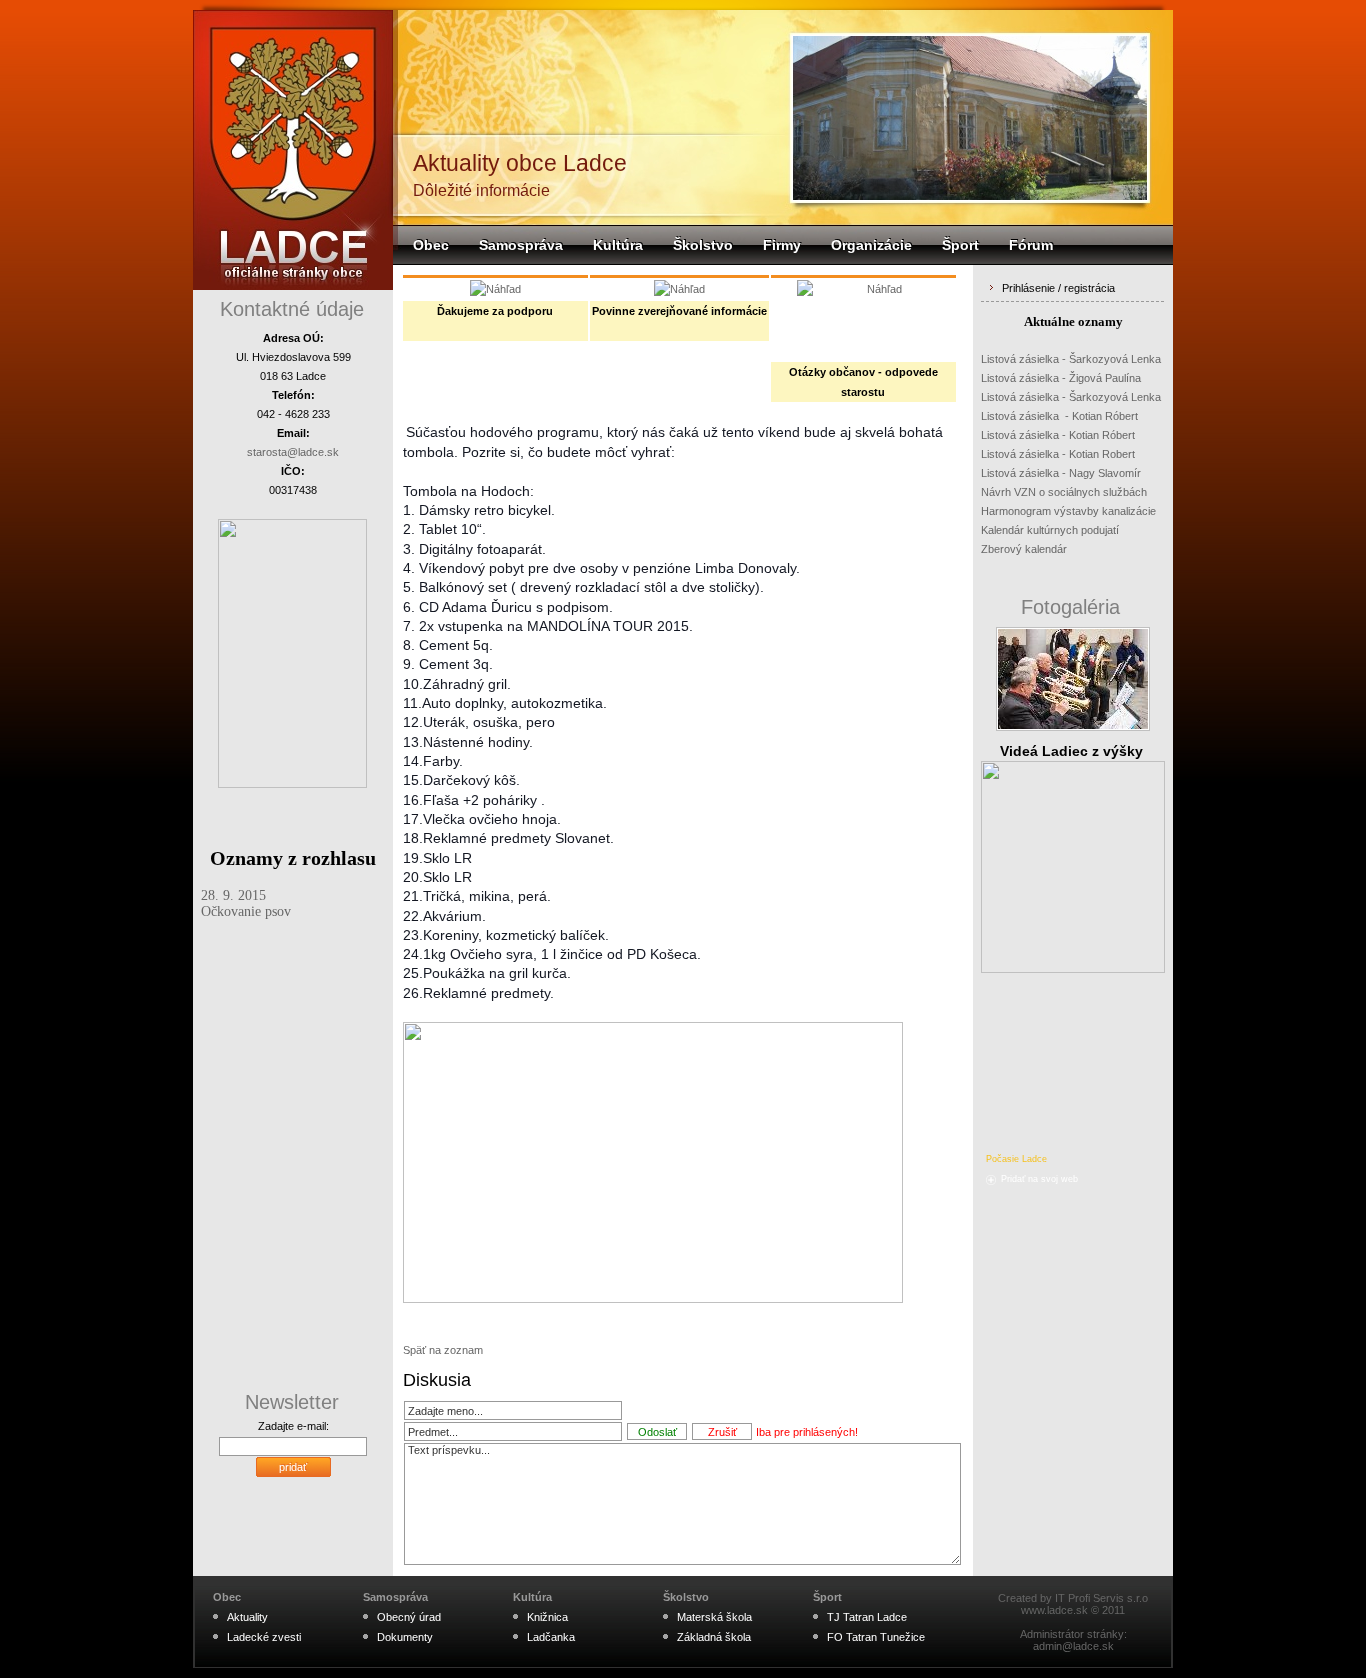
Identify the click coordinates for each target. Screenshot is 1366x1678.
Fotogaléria (1070, 607)
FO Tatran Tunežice (876, 1637)
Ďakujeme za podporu (495, 311)
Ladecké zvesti (264, 1637)
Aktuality (247, 1617)
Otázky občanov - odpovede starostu (863, 382)
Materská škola (714, 1617)
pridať (293, 1467)
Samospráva (521, 245)
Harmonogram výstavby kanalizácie (1068, 511)
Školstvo (703, 245)
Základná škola (714, 1637)
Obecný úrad (409, 1617)
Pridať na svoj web (1039, 1179)
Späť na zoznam (443, 1350)
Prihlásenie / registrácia (1058, 288)
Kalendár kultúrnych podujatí (1050, 530)
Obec (431, 245)
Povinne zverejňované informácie (679, 311)
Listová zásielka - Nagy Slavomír (1061, 473)
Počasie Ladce (1016, 1159)
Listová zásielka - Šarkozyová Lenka (1071, 359)
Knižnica (547, 1617)
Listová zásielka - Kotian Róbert (1059, 416)
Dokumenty (405, 1637)
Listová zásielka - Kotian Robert (1058, 454)
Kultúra (618, 245)
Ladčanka (551, 1637)
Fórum (1031, 245)
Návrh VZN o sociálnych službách (1064, 492)
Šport (960, 245)
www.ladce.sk (1054, 1610)
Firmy (782, 245)
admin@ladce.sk (1073, 1646)
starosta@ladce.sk (293, 452)
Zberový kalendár (1024, 549)
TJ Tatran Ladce (867, 1617)
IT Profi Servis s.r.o (1101, 1598)
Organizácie (871, 245)
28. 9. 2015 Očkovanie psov (246, 903)
